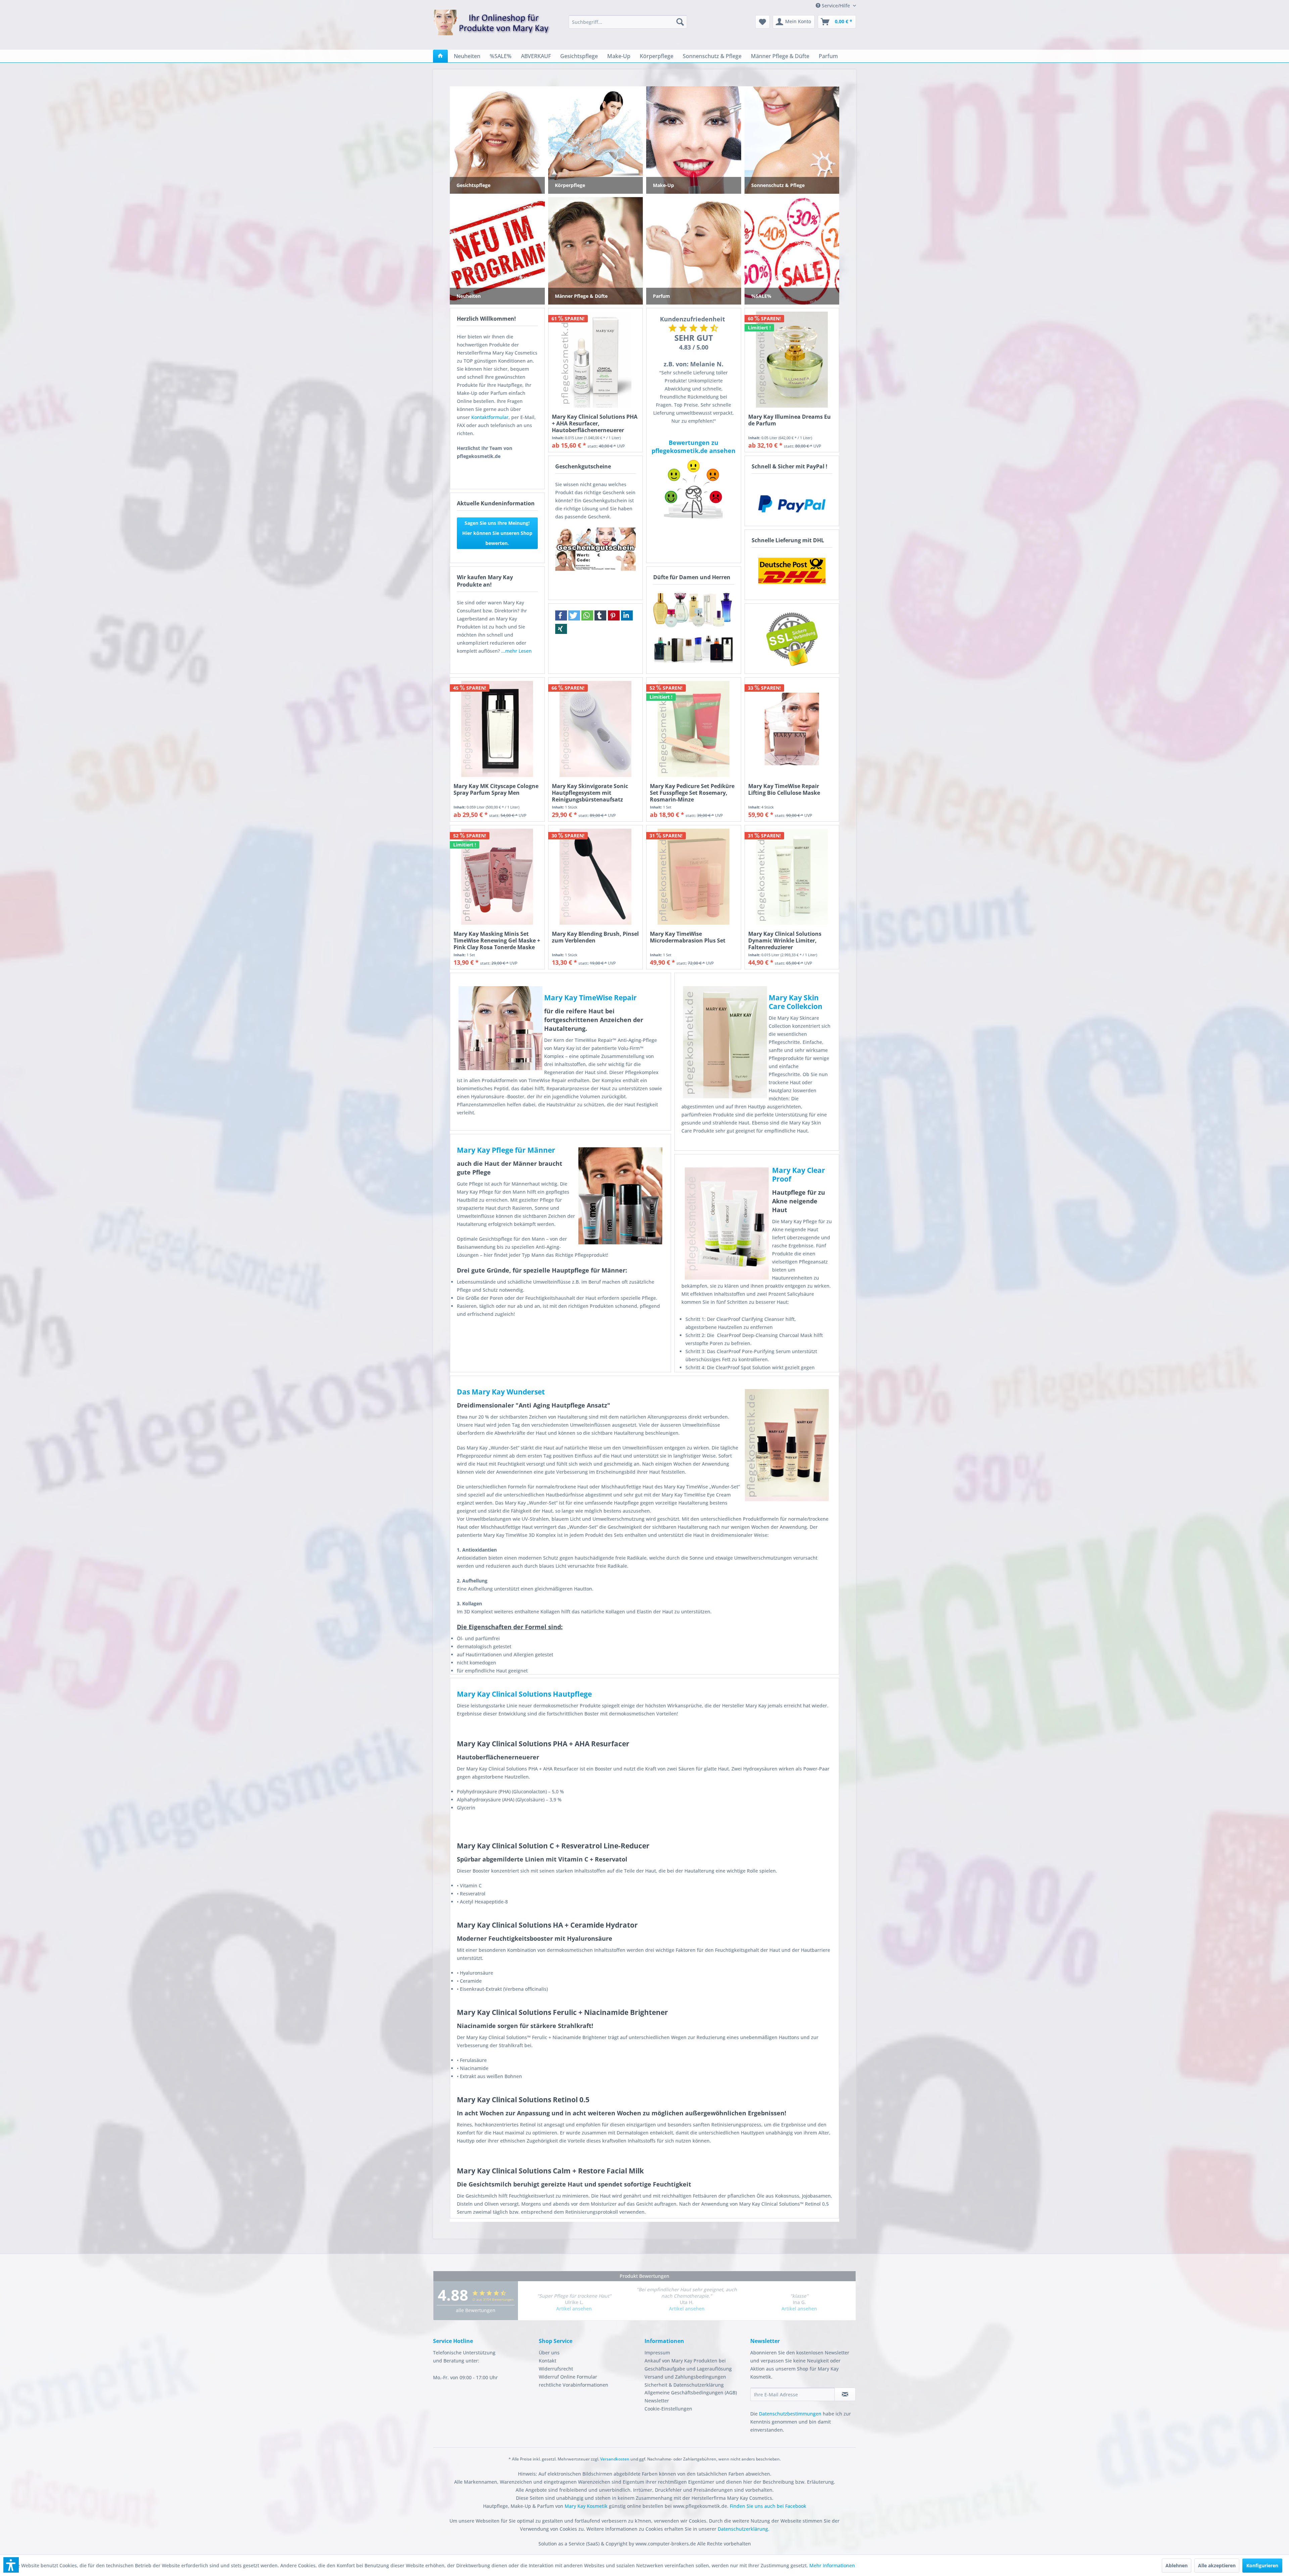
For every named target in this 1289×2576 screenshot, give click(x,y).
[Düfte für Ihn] (694, 649)
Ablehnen (1177, 2565)
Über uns (549, 2353)
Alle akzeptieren (1217, 2565)
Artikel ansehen (574, 2309)
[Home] (440, 56)
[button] (561, 615)
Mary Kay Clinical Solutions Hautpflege (524, 1694)
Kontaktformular (490, 417)
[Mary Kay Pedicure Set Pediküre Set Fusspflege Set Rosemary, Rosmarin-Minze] (694, 729)
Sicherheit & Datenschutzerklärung (684, 2385)
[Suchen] (680, 22)
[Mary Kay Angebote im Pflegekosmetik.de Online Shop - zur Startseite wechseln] (492, 27)
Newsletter (657, 2401)
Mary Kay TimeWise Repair (590, 998)
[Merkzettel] (762, 22)
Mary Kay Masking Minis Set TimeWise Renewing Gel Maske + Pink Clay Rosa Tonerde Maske (497, 940)
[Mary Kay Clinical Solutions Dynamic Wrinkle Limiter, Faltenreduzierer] (792, 877)
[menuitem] (628, 22)
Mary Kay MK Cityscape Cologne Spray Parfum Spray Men (496, 790)
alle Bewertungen (476, 2310)
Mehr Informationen (832, 2565)
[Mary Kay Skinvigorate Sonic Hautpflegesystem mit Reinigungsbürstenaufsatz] (596, 729)
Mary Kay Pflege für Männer (506, 1150)
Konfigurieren (1262, 2565)
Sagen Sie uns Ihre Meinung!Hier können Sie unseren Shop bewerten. (497, 533)
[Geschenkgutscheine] (596, 549)
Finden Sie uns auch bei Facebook (768, 2506)
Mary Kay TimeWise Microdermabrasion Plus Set (688, 937)
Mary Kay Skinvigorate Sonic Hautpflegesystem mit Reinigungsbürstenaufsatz (590, 793)
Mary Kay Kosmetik (587, 2506)
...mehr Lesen (516, 651)
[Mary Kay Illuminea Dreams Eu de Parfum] (792, 360)
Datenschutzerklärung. (744, 2529)
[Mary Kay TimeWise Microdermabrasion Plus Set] (694, 877)
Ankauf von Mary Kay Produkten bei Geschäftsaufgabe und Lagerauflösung (688, 2365)
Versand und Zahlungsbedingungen (685, 2377)
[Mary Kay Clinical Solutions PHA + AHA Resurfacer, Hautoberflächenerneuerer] (596, 360)
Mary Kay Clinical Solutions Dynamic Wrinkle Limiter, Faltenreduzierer (785, 940)
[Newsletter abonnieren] (845, 2394)
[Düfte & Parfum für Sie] (694, 609)
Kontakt (547, 2361)
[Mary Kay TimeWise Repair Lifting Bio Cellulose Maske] (792, 729)
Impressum (657, 2353)
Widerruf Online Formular (568, 2377)
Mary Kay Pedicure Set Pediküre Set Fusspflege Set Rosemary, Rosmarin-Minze (692, 793)
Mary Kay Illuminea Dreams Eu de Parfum (790, 420)
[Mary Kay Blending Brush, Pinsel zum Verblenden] (596, 877)
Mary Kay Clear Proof (799, 1175)
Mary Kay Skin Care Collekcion (796, 1002)
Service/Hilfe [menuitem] (836, 6)
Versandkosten (615, 2459)
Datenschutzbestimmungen (790, 2414)
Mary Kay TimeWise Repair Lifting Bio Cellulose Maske (784, 790)
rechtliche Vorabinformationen (574, 2385)
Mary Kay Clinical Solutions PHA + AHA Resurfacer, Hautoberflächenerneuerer (595, 423)
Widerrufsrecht (556, 2369)
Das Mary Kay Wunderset (501, 1392)
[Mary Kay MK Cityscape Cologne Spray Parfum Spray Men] (497, 729)
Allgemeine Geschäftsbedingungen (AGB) (691, 2393)
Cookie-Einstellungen (668, 2409)
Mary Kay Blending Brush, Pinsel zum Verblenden (595, 937)
